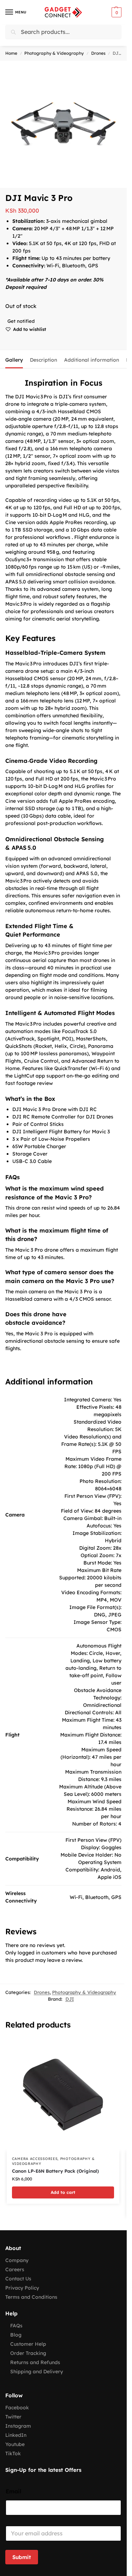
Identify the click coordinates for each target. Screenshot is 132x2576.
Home (11, 53)
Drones (98, 53)
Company (17, 2260)
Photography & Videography (54, 53)
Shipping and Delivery (37, 2372)
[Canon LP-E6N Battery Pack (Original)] (63, 2095)
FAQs (16, 2326)
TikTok (13, 2453)
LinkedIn (16, 2435)
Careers (15, 2269)
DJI (70, 1999)
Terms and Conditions (31, 2297)
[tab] (14, 359)
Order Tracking (28, 2353)
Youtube (15, 2444)
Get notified (21, 321)
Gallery (14, 360)
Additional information (92, 360)
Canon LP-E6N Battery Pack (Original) (55, 2171)
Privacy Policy (22, 2288)
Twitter (13, 2417)
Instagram (18, 2426)
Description (43, 360)
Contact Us (18, 2279)
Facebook (17, 2408)
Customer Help (28, 2344)
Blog (16, 2335)
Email (14, 2491)
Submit (22, 2557)
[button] (116, 12)
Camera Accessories (35, 2159)
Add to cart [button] (63, 2192)
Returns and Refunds (35, 2362)
